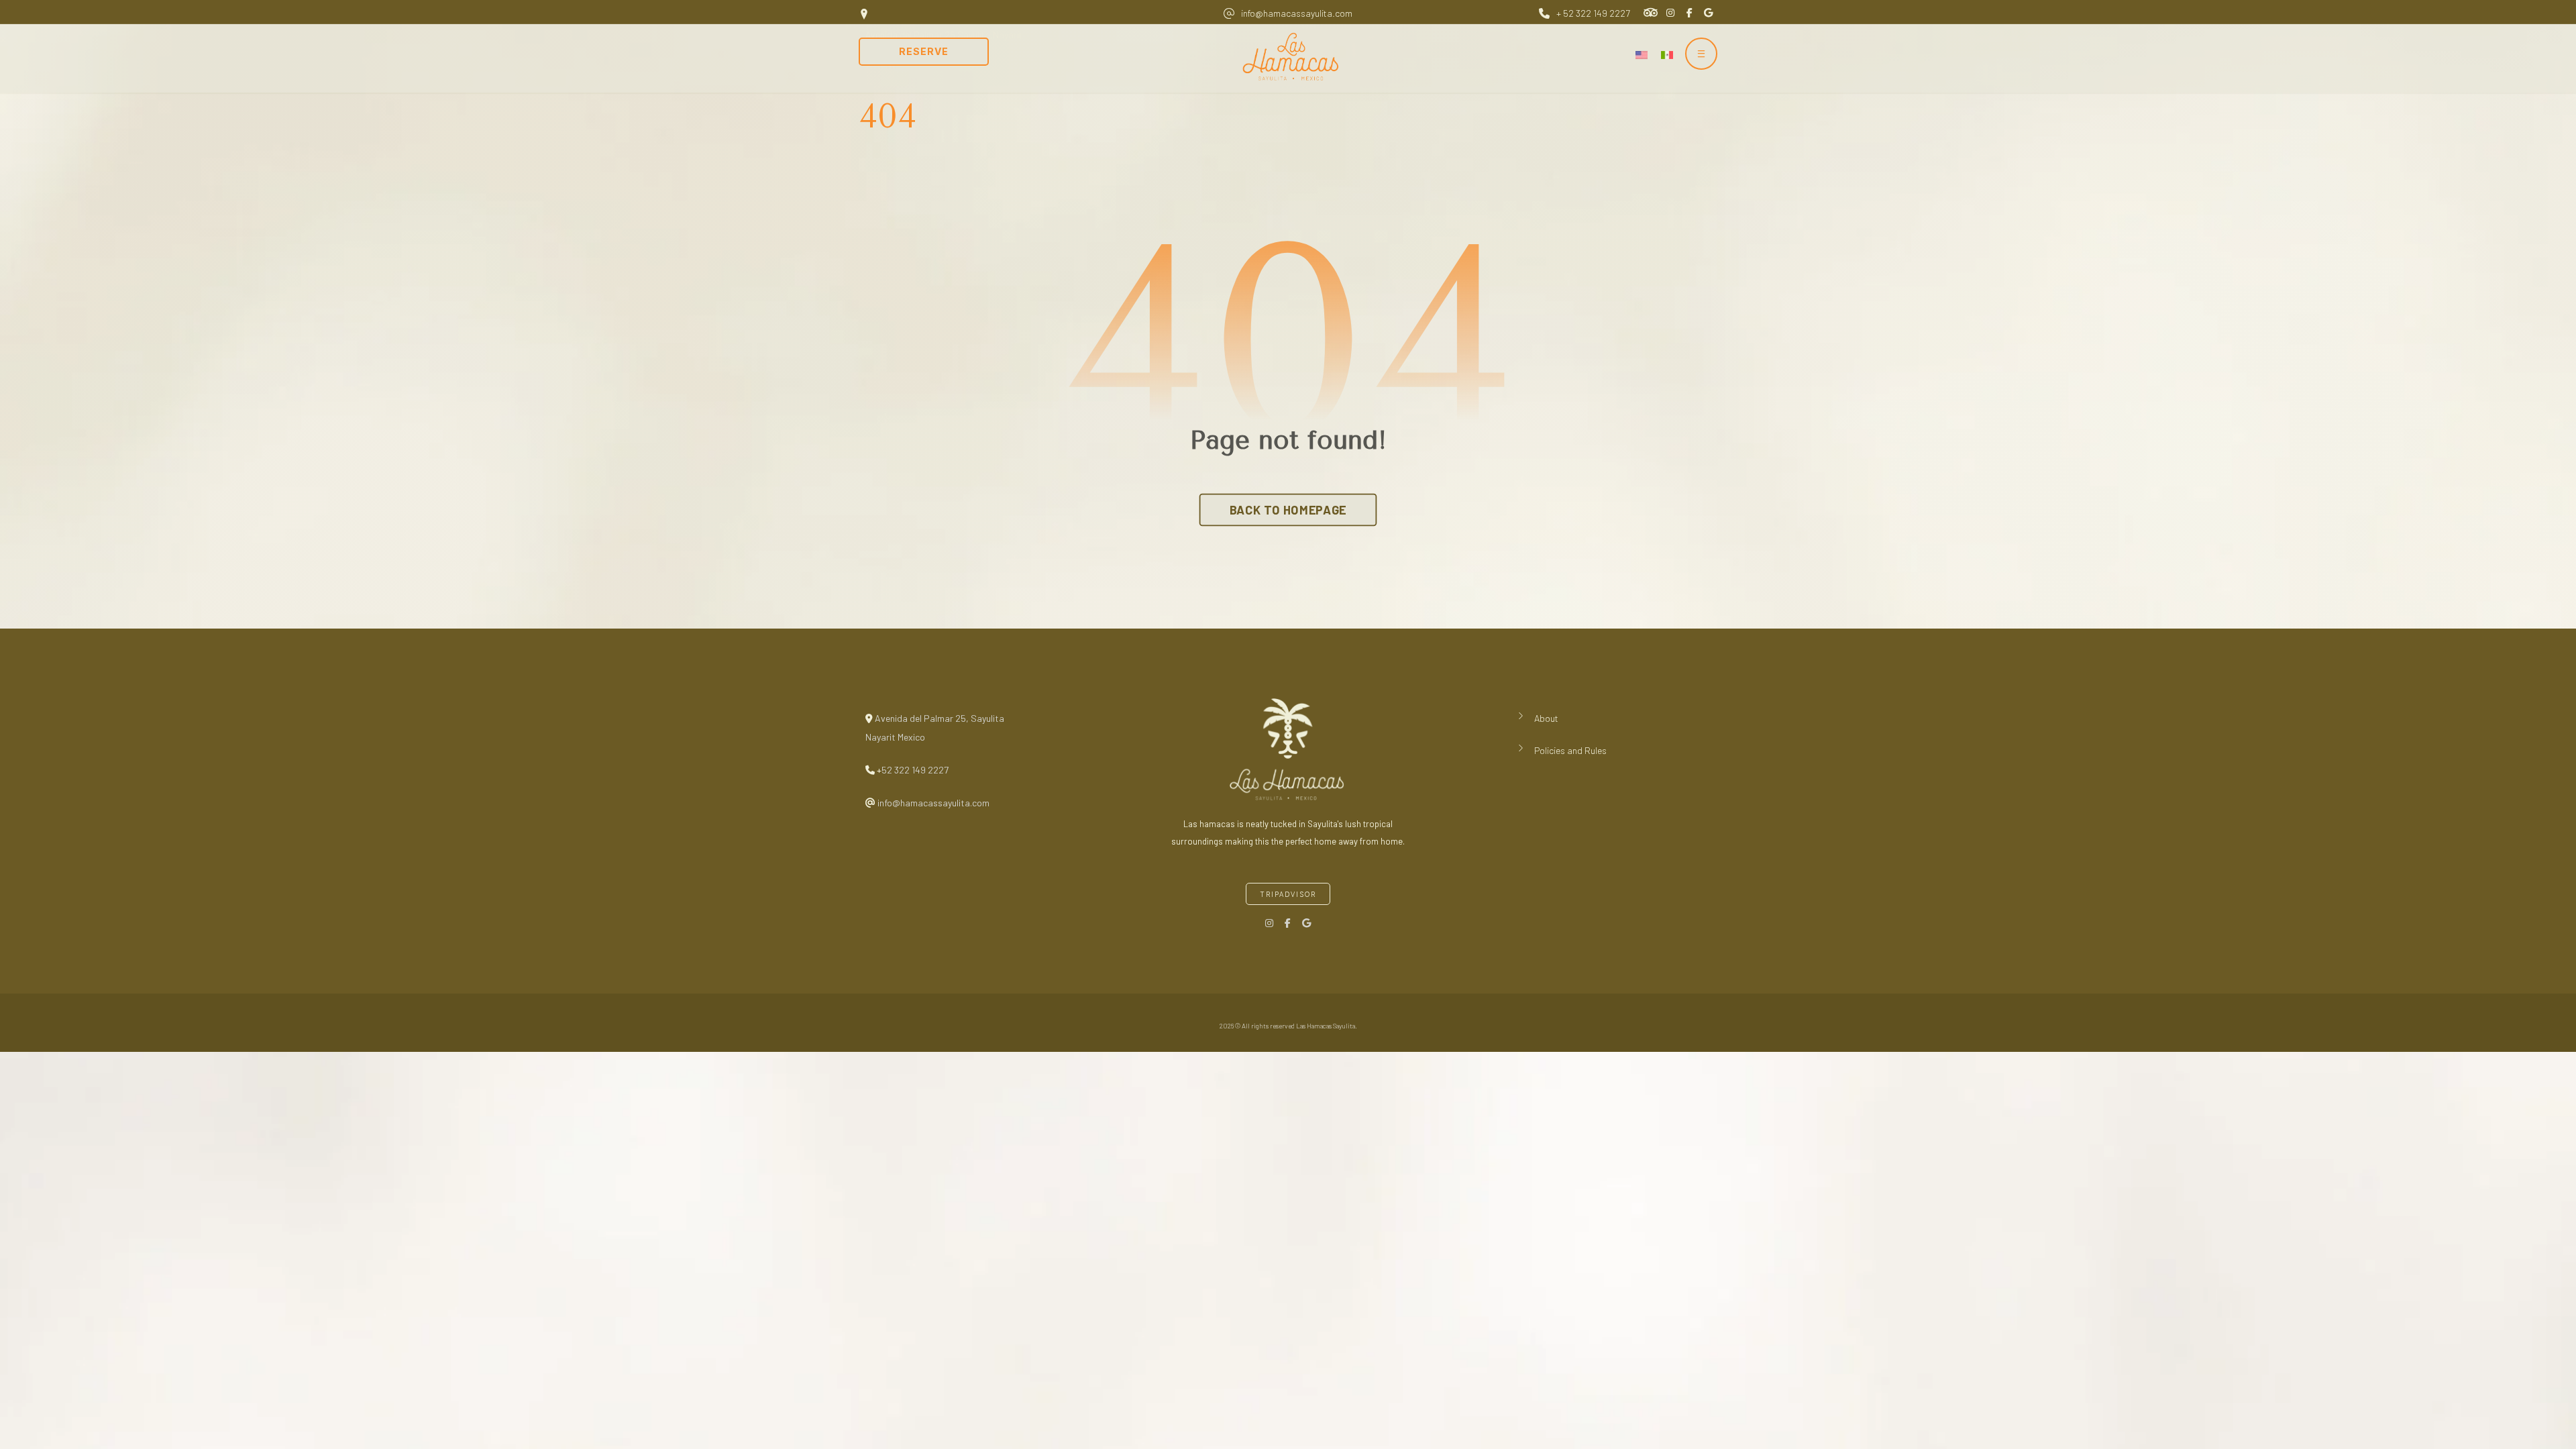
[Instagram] (1269, 923)
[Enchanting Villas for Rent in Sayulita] (1295, 57)
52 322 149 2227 (915, 770)
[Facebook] (1288, 923)
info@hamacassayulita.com (932, 803)
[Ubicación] (1307, 923)
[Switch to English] (1642, 54)
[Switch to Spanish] (1667, 54)
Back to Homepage (1288, 510)
